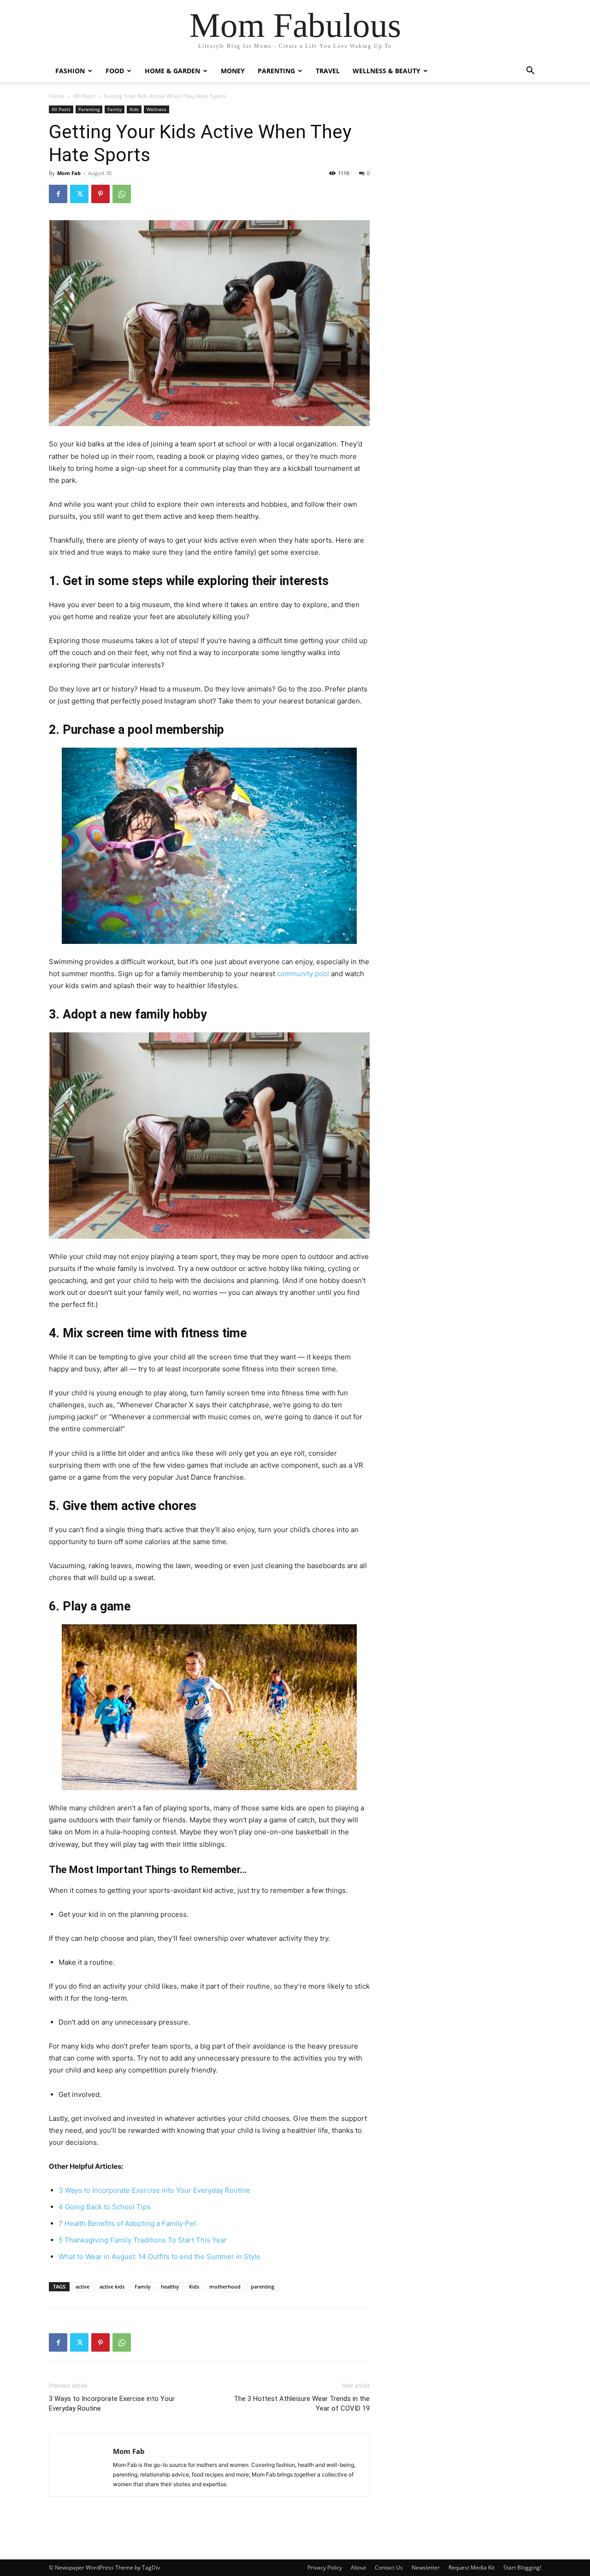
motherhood (225, 2286)
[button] (530, 72)
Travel (328, 71)
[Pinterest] (100, 194)
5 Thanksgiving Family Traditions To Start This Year (143, 2240)
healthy (170, 2286)
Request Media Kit (472, 2567)
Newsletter (426, 2567)
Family (115, 109)
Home (57, 96)
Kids (134, 109)
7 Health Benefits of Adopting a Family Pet (127, 2223)
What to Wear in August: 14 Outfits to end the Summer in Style (159, 2257)
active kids (112, 2286)
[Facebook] (58, 194)
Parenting (276, 71)
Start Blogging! (522, 2567)
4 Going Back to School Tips (105, 2207)
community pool (303, 974)
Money (233, 71)
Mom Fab (69, 173)
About (358, 2567)
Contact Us (389, 2567)
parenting (263, 2286)
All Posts (84, 96)
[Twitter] (79, 194)
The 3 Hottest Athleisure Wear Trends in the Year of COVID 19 (302, 2403)
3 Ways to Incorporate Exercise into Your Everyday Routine (154, 2190)
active (83, 2286)
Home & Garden (172, 71)
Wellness (156, 109)
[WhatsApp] (122, 194)
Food (115, 71)
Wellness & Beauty (386, 71)
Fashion (70, 71)
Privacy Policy (325, 2567)
